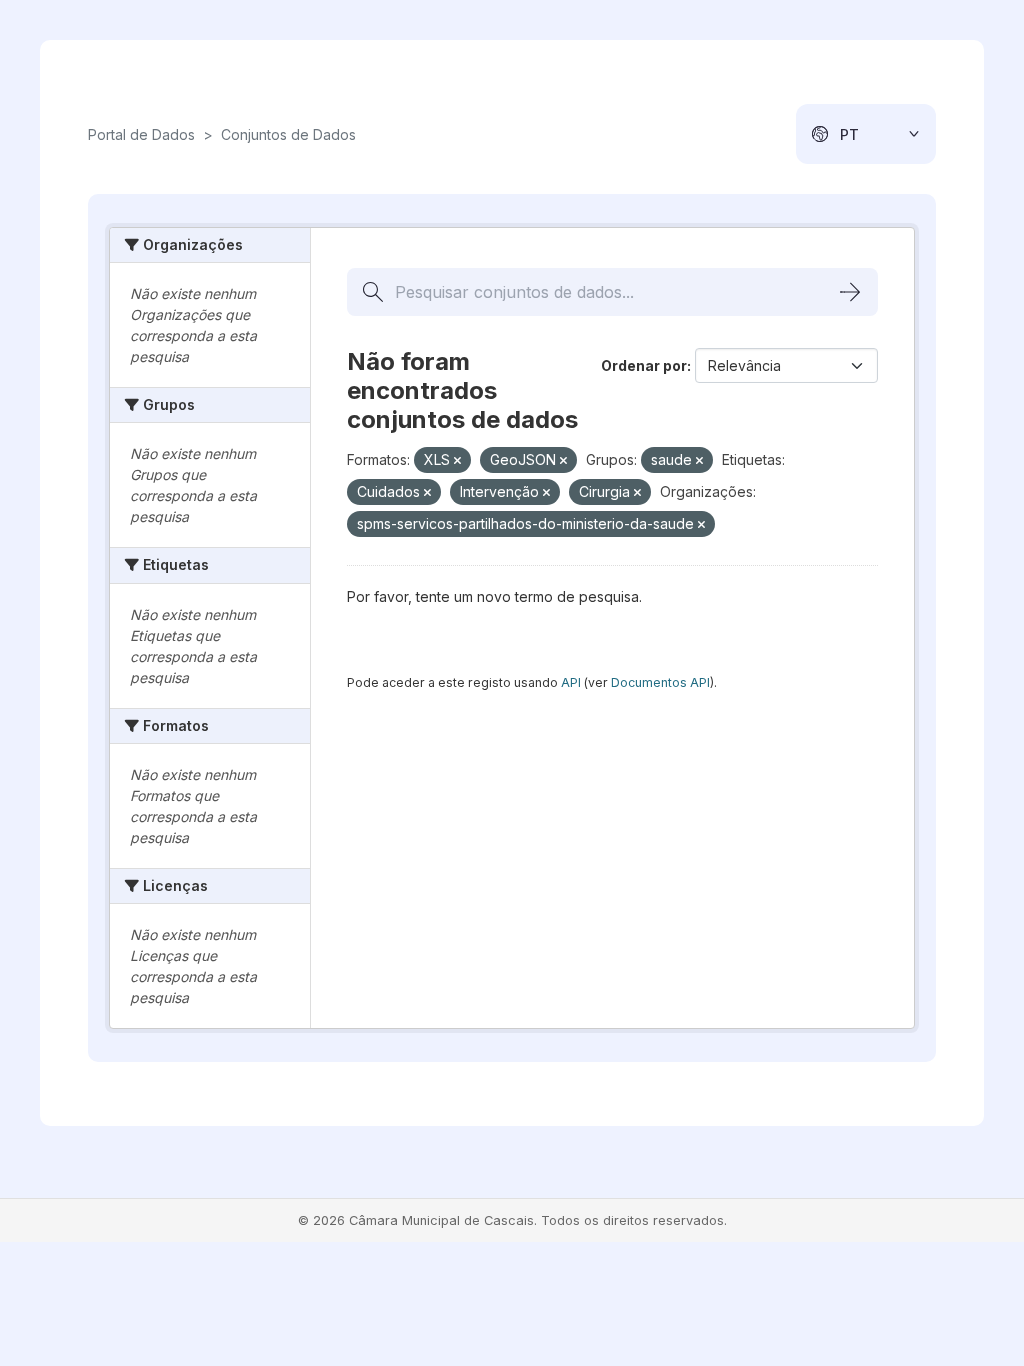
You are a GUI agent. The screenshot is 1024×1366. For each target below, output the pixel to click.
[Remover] (457, 461)
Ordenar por (644, 365)
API (571, 682)
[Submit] (850, 292)
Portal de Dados (141, 134)
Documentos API (660, 682)
